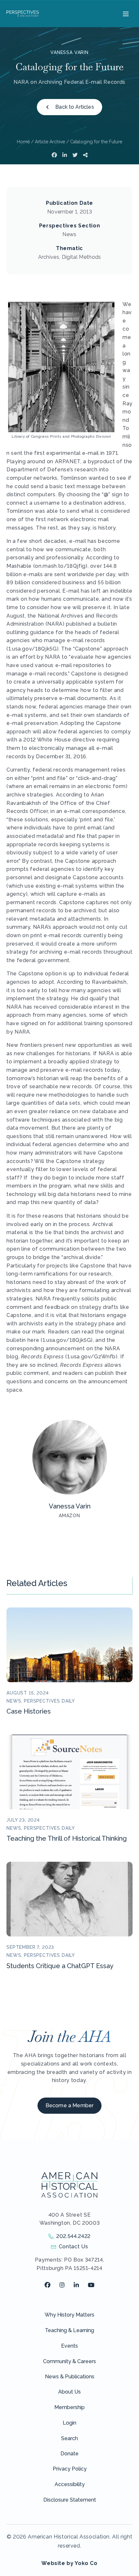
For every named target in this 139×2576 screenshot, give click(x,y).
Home (23, 142)
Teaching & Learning (69, 2330)
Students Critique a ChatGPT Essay (60, 1966)
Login (69, 2423)
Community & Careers (69, 2361)
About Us (69, 2392)
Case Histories (29, 1711)
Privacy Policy (70, 2469)
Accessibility (70, 2484)
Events (69, 2346)
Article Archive (50, 142)
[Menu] (125, 14)
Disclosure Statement (70, 2500)
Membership (69, 2407)
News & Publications (70, 2377)
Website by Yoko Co (69, 2563)
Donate (69, 2454)
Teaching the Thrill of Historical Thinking (67, 1838)
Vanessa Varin (69, 52)
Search (69, 2438)
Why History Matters (69, 2315)
